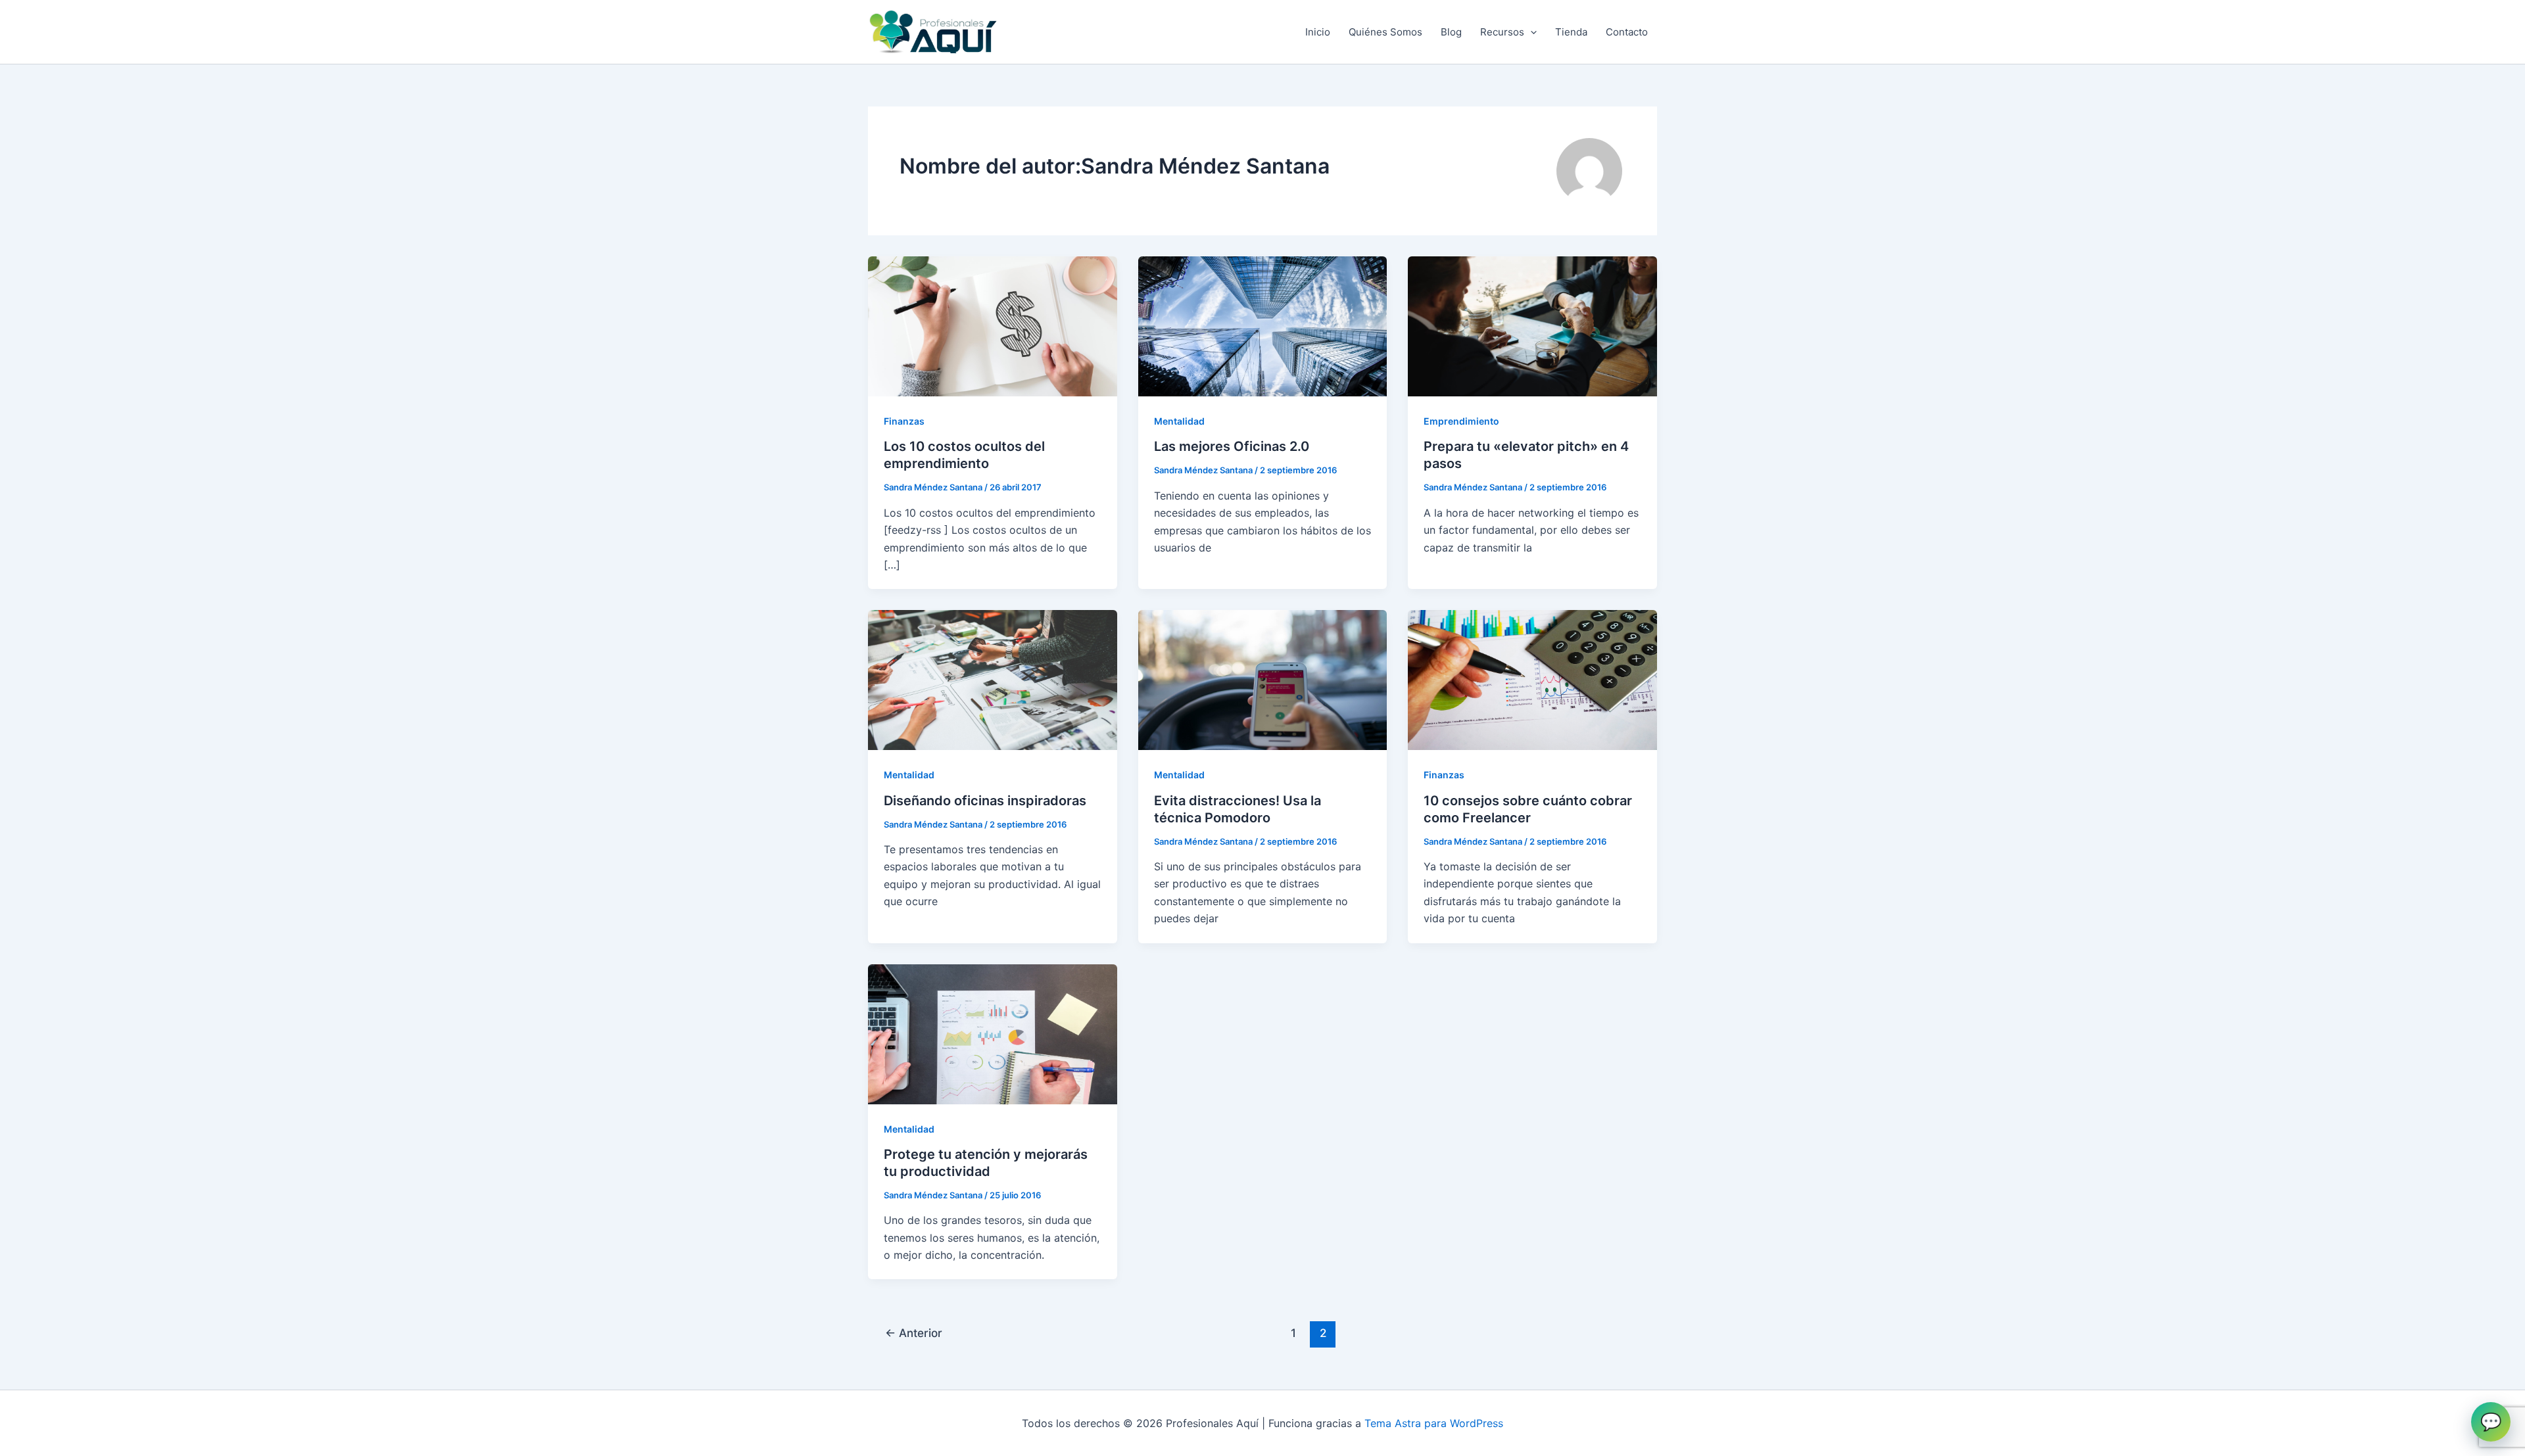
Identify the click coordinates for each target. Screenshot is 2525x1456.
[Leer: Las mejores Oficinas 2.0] (1263, 325)
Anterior (914, 1333)
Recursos (1502, 32)
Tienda (1571, 32)
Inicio (1318, 32)
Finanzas (904, 421)
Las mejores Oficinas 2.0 (1232, 446)
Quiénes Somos (1385, 32)
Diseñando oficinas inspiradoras (985, 801)
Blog (1451, 32)
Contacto (1627, 32)
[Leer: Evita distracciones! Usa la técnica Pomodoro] (1263, 679)
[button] (1530, 32)
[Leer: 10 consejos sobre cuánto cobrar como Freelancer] (1532, 679)
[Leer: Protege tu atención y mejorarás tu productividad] (993, 1033)
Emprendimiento (1461, 421)
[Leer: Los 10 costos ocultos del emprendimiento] (993, 325)
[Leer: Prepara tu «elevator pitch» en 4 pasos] (1532, 325)
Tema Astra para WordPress (1434, 1423)
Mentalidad (1179, 421)
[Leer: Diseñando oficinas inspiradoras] (993, 679)
